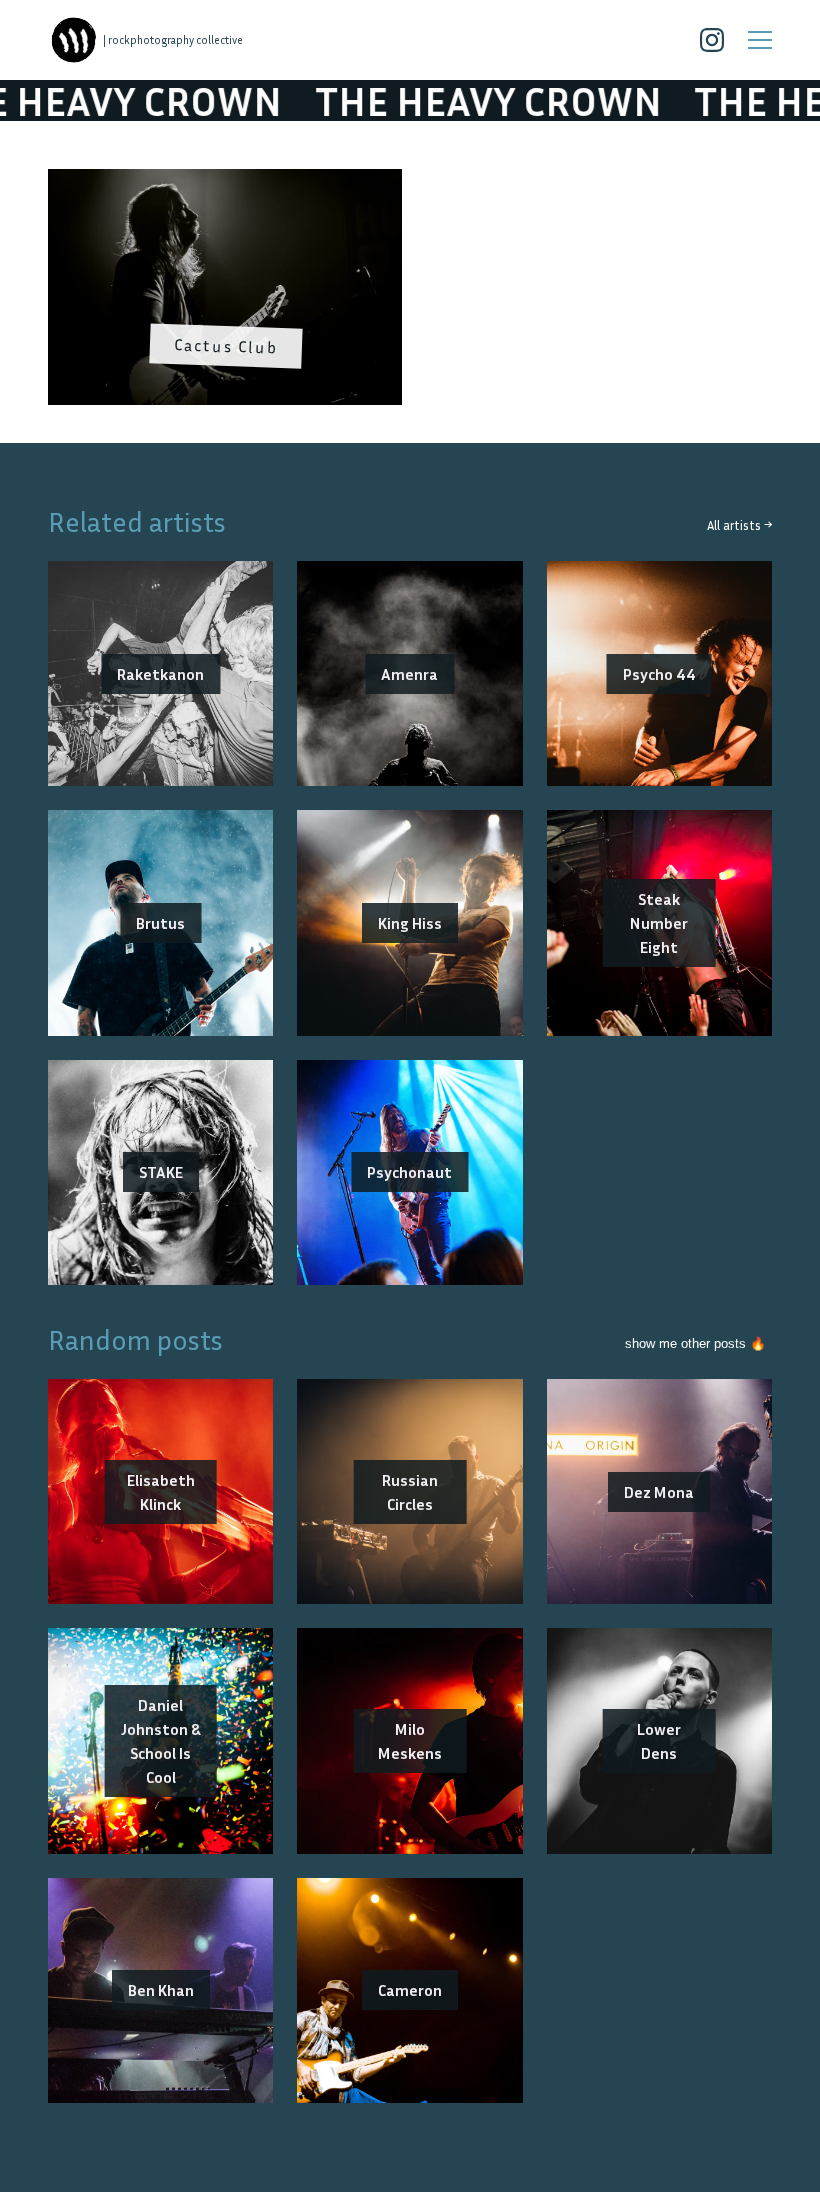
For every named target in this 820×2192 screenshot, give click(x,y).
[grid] (410, 294)
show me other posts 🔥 (695, 1343)
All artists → (739, 525)
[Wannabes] (74, 40)
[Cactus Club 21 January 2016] (225, 181)
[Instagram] (712, 40)
